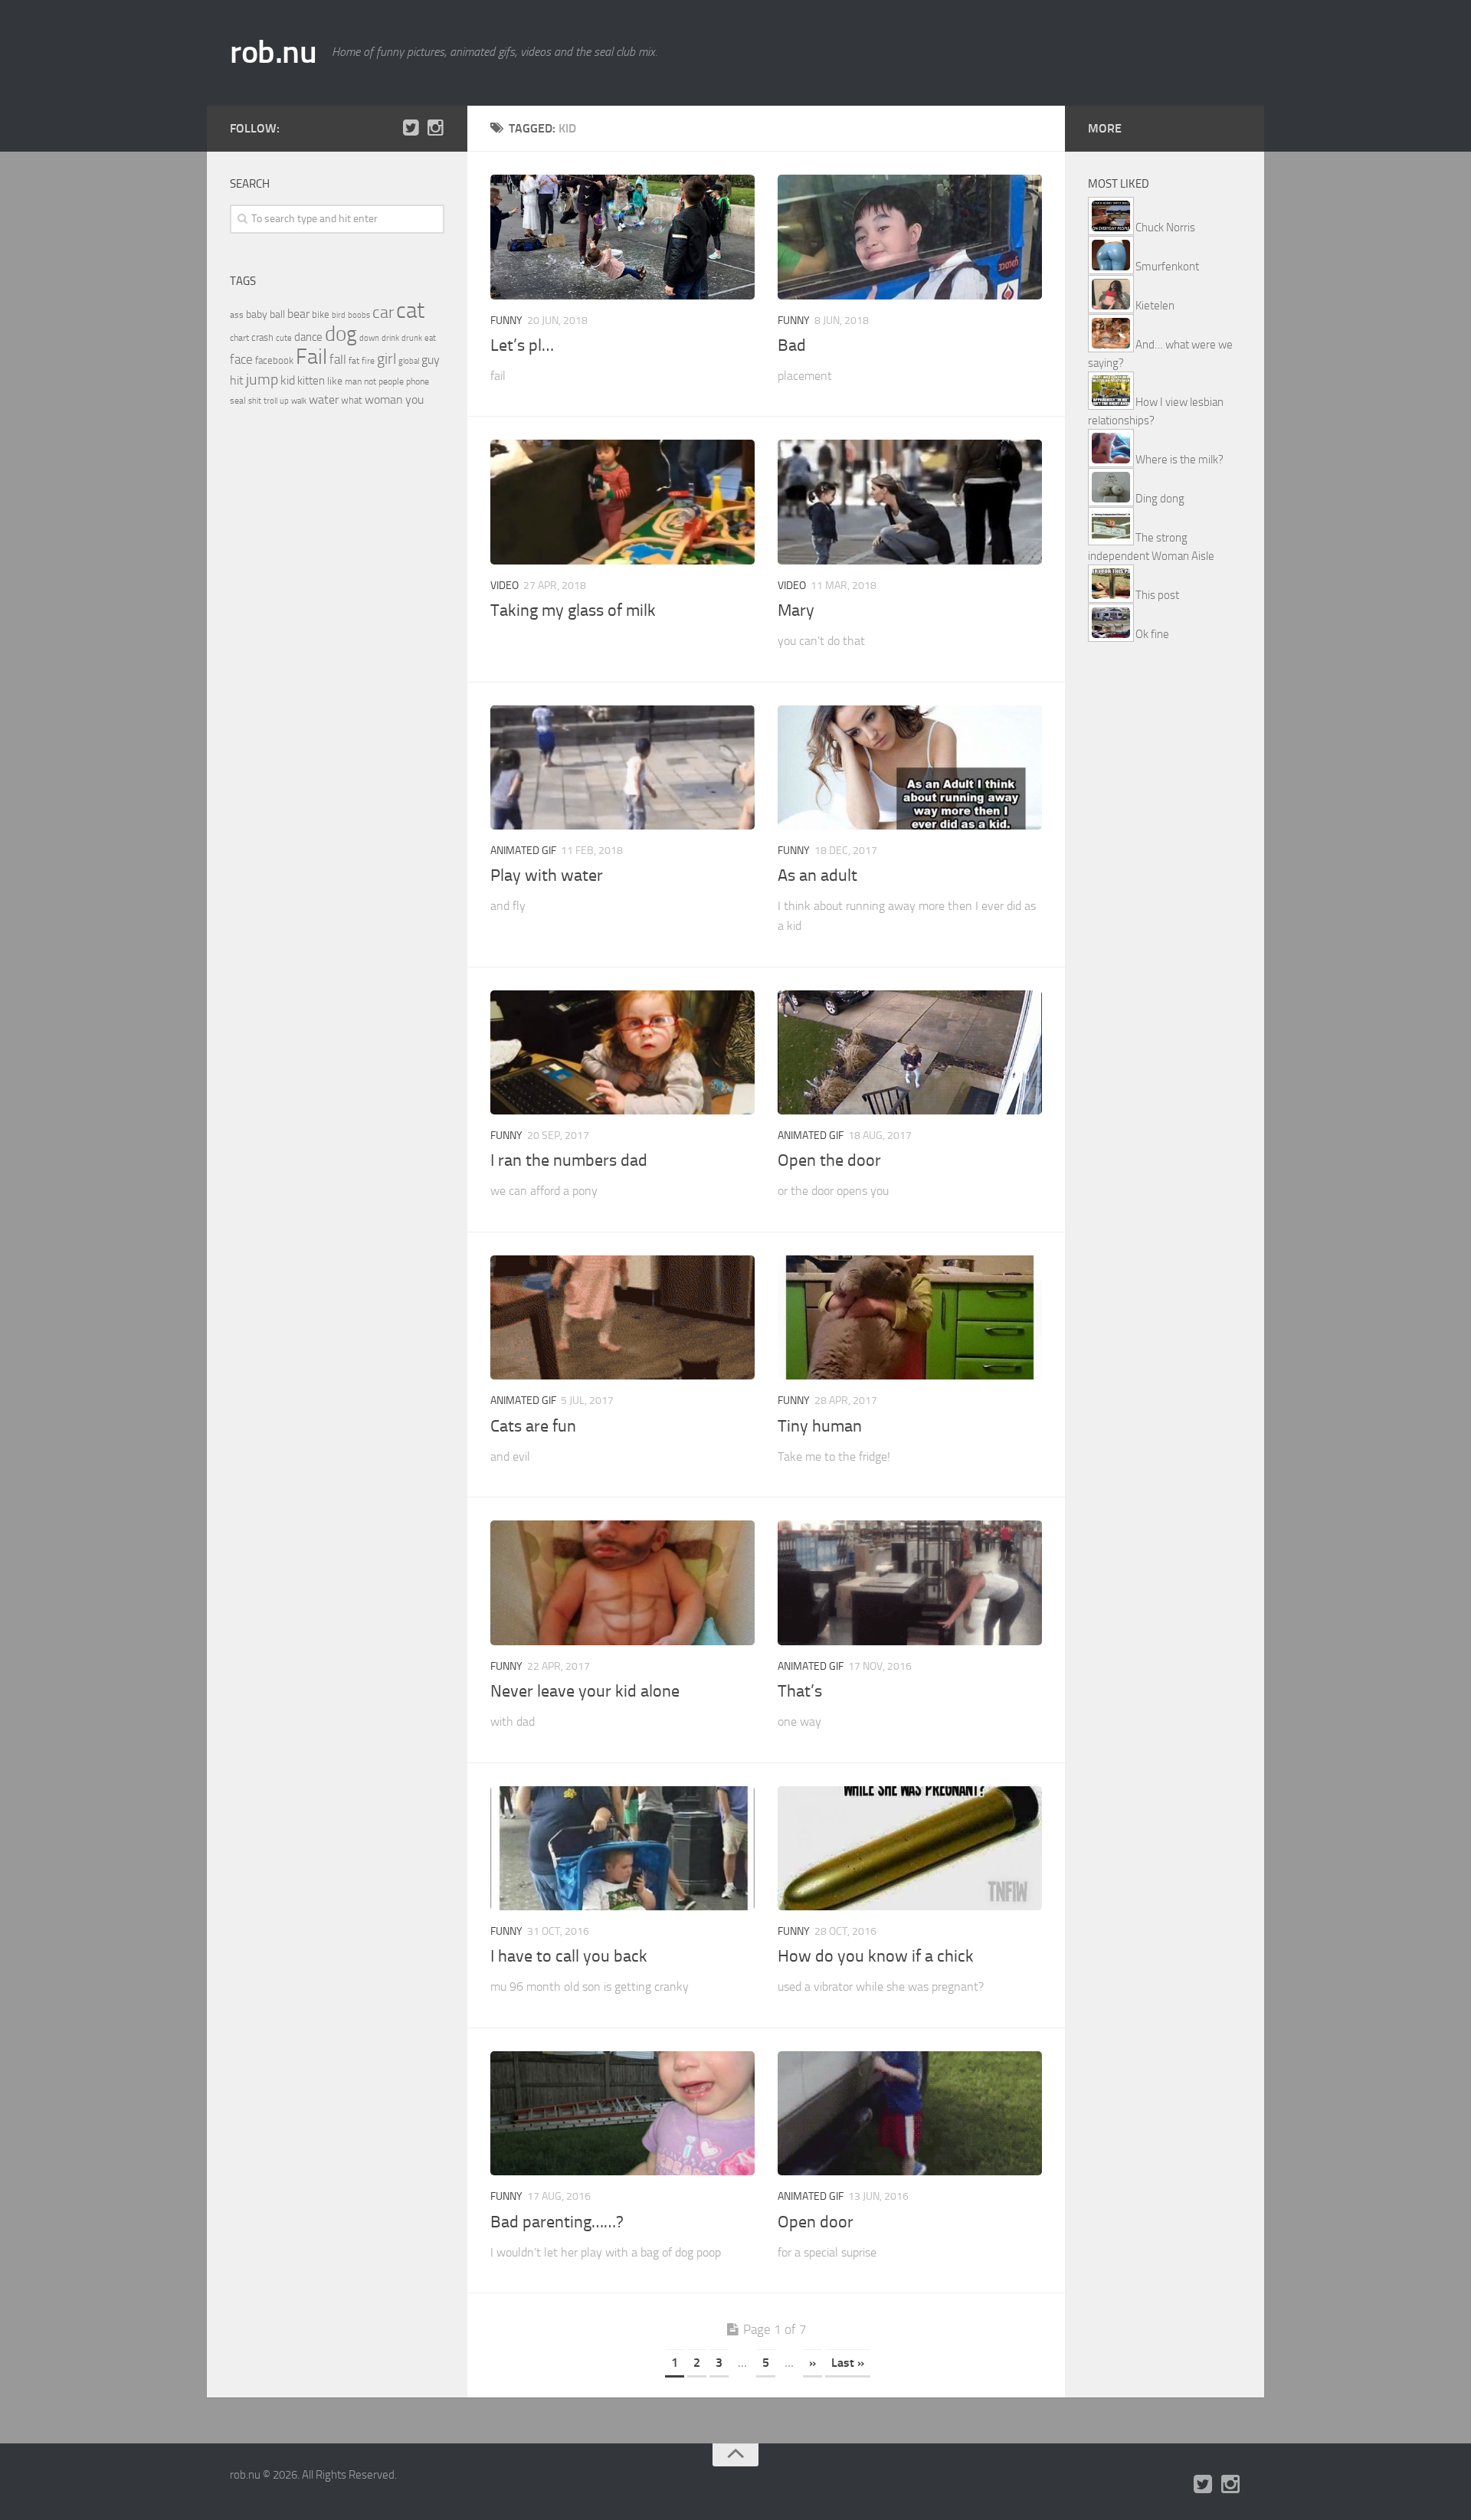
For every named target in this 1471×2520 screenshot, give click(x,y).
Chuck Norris (1165, 227)
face (241, 359)
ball (277, 314)
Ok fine (1152, 634)
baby (257, 314)
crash (262, 337)
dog (341, 334)
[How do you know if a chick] (910, 1849)
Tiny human (820, 1426)
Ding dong (1160, 499)
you (414, 399)
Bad (792, 345)
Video (505, 586)
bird (339, 315)
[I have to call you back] (622, 1849)
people (391, 381)
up (284, 401)
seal (238, 401)
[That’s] (910, 1583)
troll (270, 401)
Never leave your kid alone (585, 1691)
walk (299, 401)
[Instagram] (435, 128)
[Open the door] (910, 1053)
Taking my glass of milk (573, 610)
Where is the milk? (1179, 460)
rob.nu (273, 52)
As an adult (817, 875)
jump (262, 379)
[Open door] (910, 2114)
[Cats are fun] (622, 1318)
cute (284, 338)
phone (418, 381)
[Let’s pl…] (622, 237)
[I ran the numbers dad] (622, 1053)
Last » (848, 2363)
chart (239, 338)
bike (321, 314)
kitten (311, 381)
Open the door (829, 1160)
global (409, 361)
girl (387, 359)
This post (1157, 595)
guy (431, 360)
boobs (359, 315)
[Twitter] (411, 128)
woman (384, 399)
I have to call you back (569, 1956)
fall (338, 359)
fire (368, 361)
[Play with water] (622, 768)
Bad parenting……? (557, 2222)
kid (288, 380)
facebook (274, 360)
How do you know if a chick (876, 1956)
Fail (311, 357)
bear (298, 314)
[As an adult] (910, 768)
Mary (796, 610)
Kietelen (1155, 306)
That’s (800, 1691)
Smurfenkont (1167, 267)
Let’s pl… (522, 345)
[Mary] (910, 502)
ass (237, 315)
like (335, 381)
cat (410, 311)
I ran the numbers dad (569, 1160)
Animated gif (523, 851)
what (352, 400)
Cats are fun (533, 1426)
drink (390, 338)
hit (237, 380)
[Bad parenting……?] (622, 2114)
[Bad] (910, 237)
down (369, 338)
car (383, 313)
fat (354, 361)
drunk (412, 338)
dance (308, 337)
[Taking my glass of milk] (622, 502)
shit (255, 401)
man (353, 381)
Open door (816, 2222)
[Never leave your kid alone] (622, 1583)
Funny (506, 321)
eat (430, 338)
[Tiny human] (910, 1318)
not (370, 381)
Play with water (547, 875)
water (324, 399)
